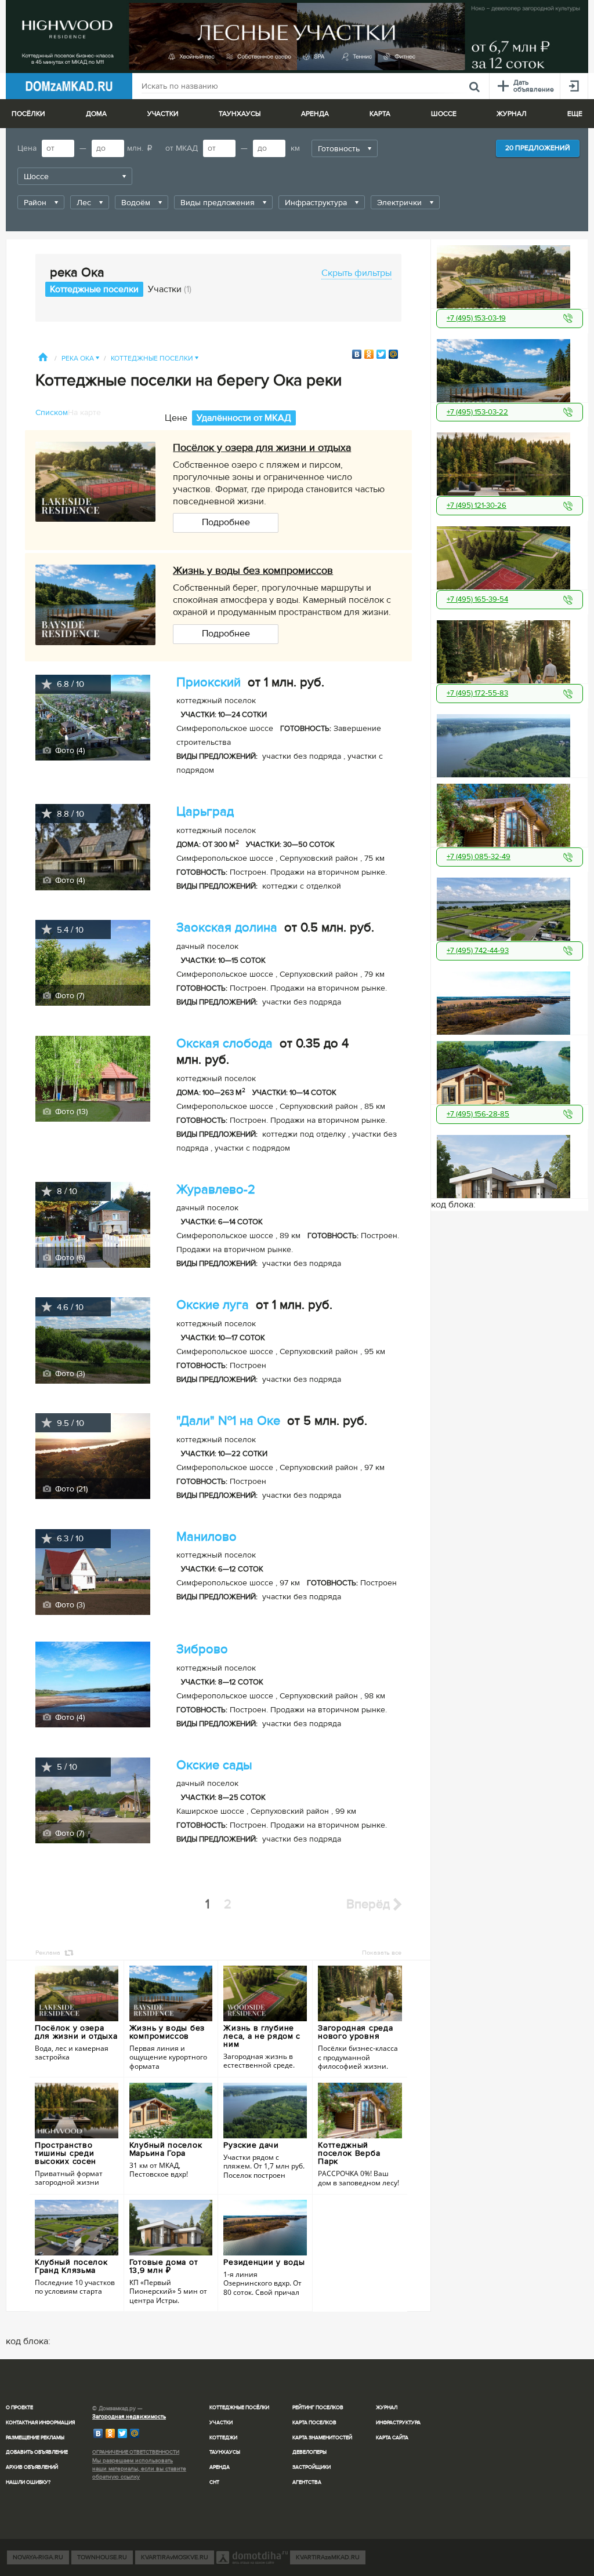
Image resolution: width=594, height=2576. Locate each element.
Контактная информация (40, 2423)
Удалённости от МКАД (244, 418)
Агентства (307, 2482)
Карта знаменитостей (322, 2438)
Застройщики (312, 2467)
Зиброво (202, 1649)
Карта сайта (392, 2438)
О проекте (19, 2408)
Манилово (207, 1537)
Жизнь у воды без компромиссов (253, 570)
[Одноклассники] (369, 354)
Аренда (220, 2467)
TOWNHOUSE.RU (102, 2557)
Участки (170, 289)
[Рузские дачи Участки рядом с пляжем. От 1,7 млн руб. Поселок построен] (510, 743)
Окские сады (214, 1765)
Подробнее (226, 522)
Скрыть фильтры (356, 273)
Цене (176, 418)
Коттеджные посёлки (239, 2408)
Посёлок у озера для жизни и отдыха (262, 447)
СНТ (214, 2482)
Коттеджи (223, 2438)
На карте (84, 412)
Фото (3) (69, 1373)
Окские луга (213, 1305)
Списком (52, 412)
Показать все (382, 1953)
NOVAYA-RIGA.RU (38, 2557)
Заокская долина (227, 928)
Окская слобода (224, 1044)
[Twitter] (381, 354)
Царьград (205, 812)
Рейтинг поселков (318, 2408)
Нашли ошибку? (28, 2482)
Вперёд (370, 1904)
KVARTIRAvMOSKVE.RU (175, 2557)
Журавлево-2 (216, 1190)
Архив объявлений (32, 2467)
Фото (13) (70, 1111)
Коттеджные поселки (94, 289)
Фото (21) (70, 1489)
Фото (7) (68, 996)
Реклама (48, 1953)
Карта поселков (314, 2423)
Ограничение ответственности (136, 2452)
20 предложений (538, 148)
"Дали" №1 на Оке (228, 1421)
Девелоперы (309, 2452)
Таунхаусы (240, 114)
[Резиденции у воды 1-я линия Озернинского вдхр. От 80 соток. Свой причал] (510, 1000)
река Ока (80, 359)
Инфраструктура (398, 2423)
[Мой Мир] (394, 354)
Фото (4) (69, 750)
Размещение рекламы (35, 2438)
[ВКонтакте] (357, 354)
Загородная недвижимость (129, 2417)
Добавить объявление (37, 2452)
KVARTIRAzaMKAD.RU (328, 2557)
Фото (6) (69, 1258)
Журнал (387, 2408)
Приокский (209, 683)
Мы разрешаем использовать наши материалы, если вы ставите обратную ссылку (139, 2469)
